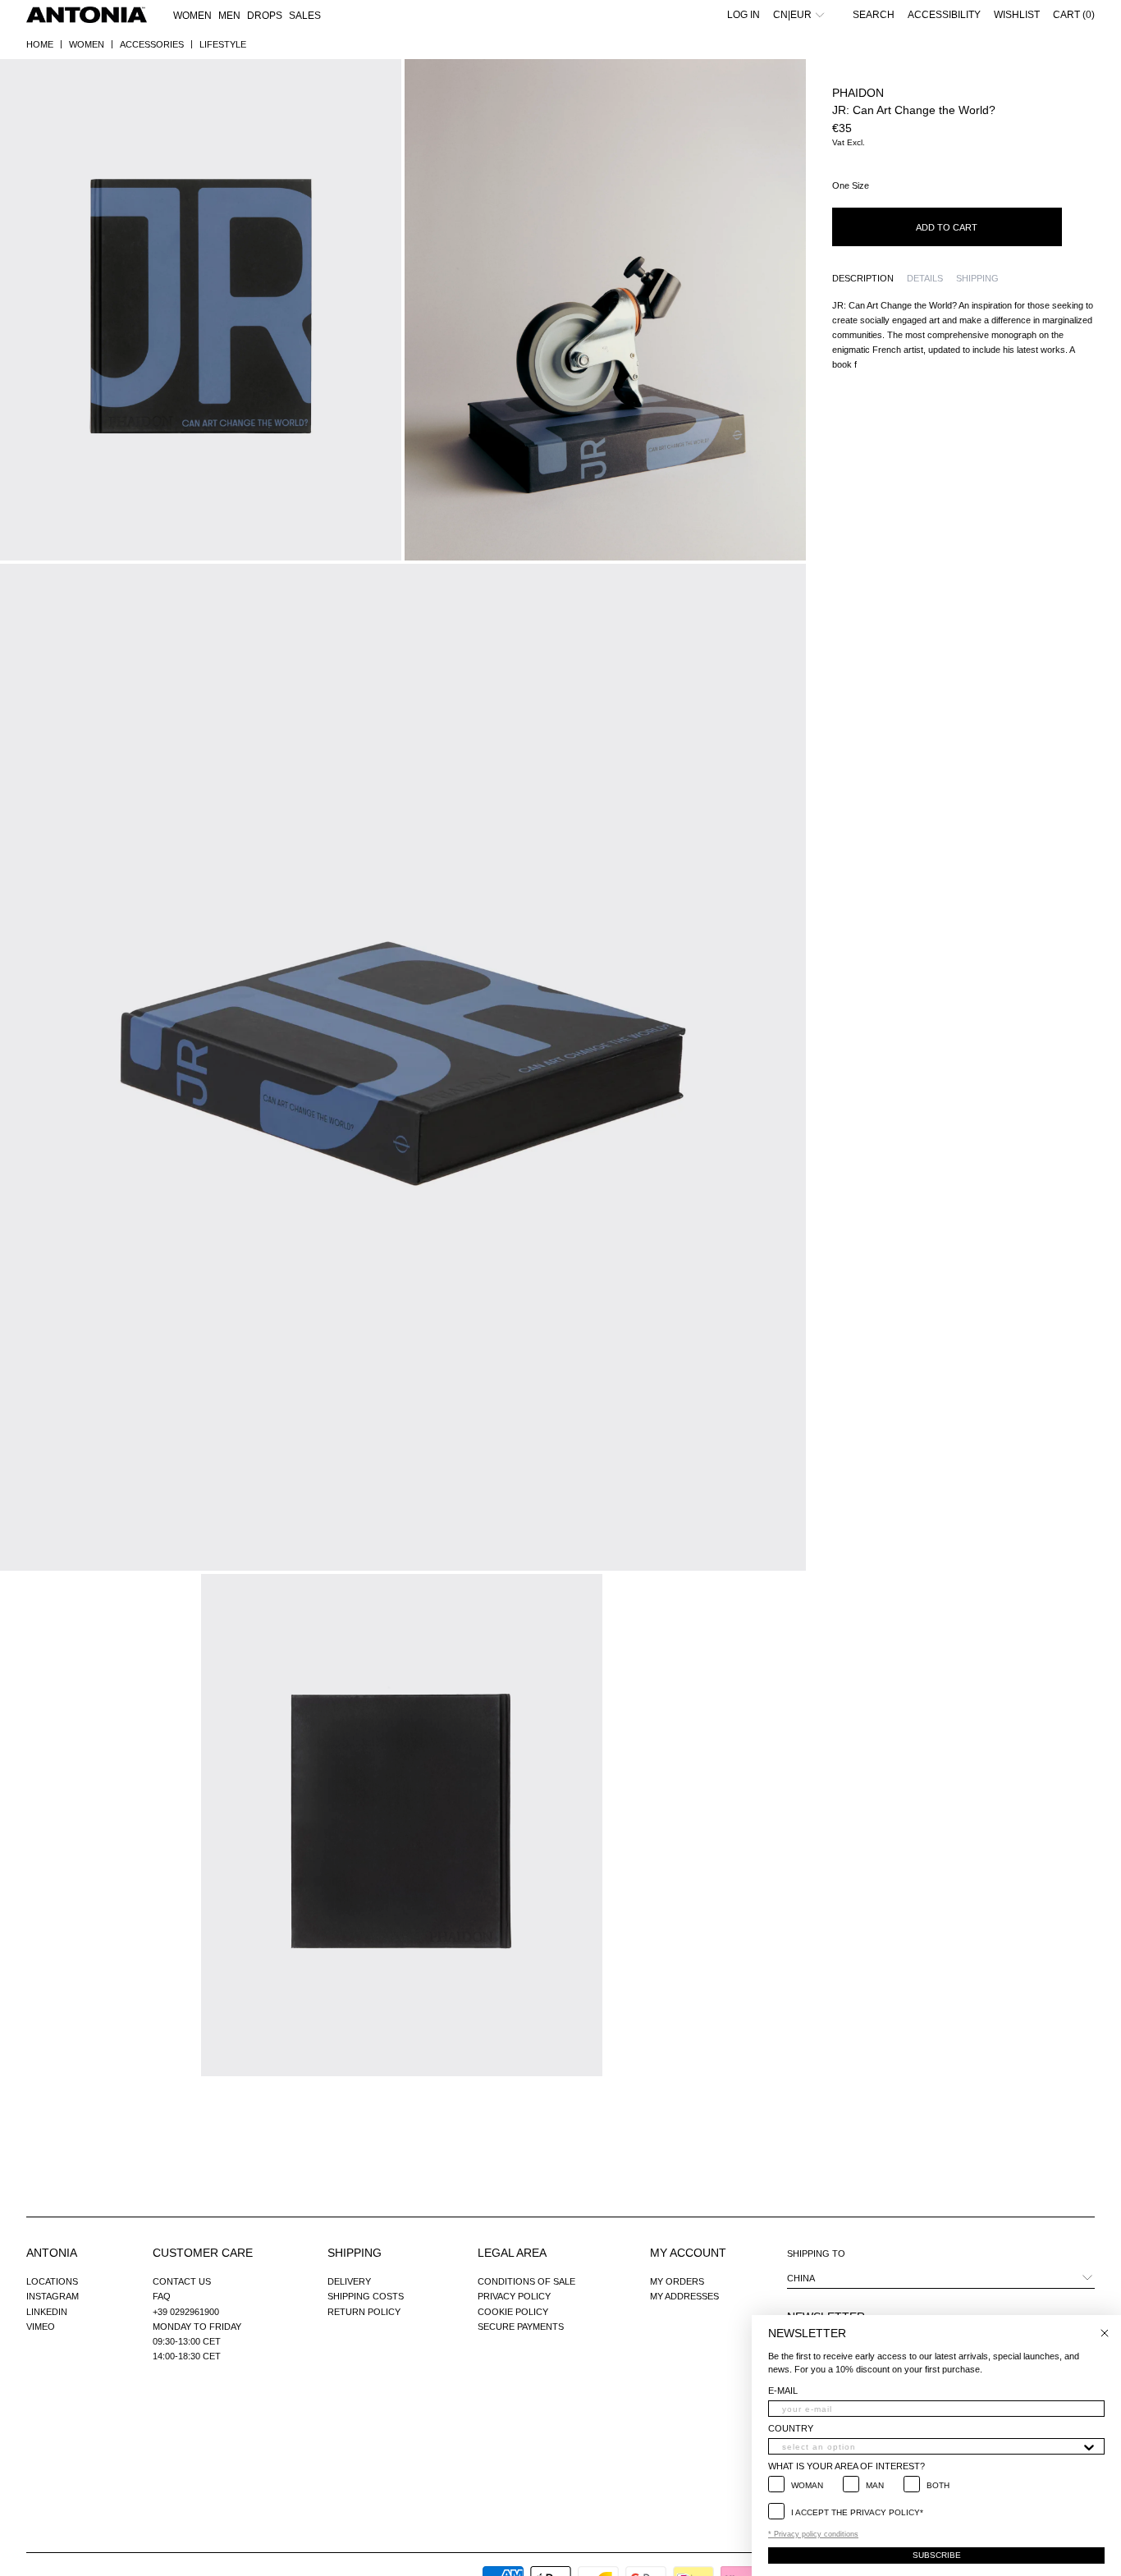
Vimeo (41, 2327)
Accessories (152, 44)
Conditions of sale (526, 2281)
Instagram (53, 2296)
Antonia (52, 2253)
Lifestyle (223, 44)
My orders (677, 2281)
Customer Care (203, 2253)
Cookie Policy (513, 2312)
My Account (688, 2253)
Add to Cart (947, 227)
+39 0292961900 (186, 2312)
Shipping (355, 2253)
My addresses (684, 2296)
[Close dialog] (1105, 2333)
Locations (52, 2281)
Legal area (512, 2253)
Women (87, 44)
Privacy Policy (514, 2296)
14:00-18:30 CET (187, 2356)
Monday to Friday (197, 2327)
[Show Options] (1089, 2446)
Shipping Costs (366, 2296)
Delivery (349, 2281)
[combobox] (931, 2446)
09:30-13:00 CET (187, 2341)
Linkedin (47, 2312)
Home (40, 44)
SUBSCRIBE (937, 2555)
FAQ (162, 2296)
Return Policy (364, 2312)
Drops (265, 16)
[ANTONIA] (87, 15)
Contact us (182, 2281)
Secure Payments (521, 2327)
